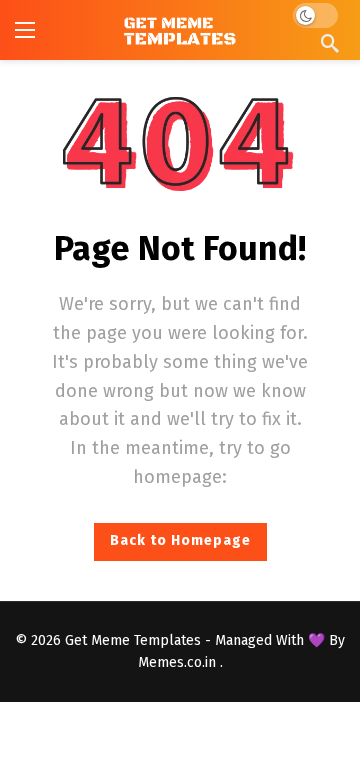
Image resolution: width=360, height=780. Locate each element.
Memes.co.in (179, 662)
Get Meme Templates (133, 640)
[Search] (330, 43)
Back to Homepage (180, 540)
